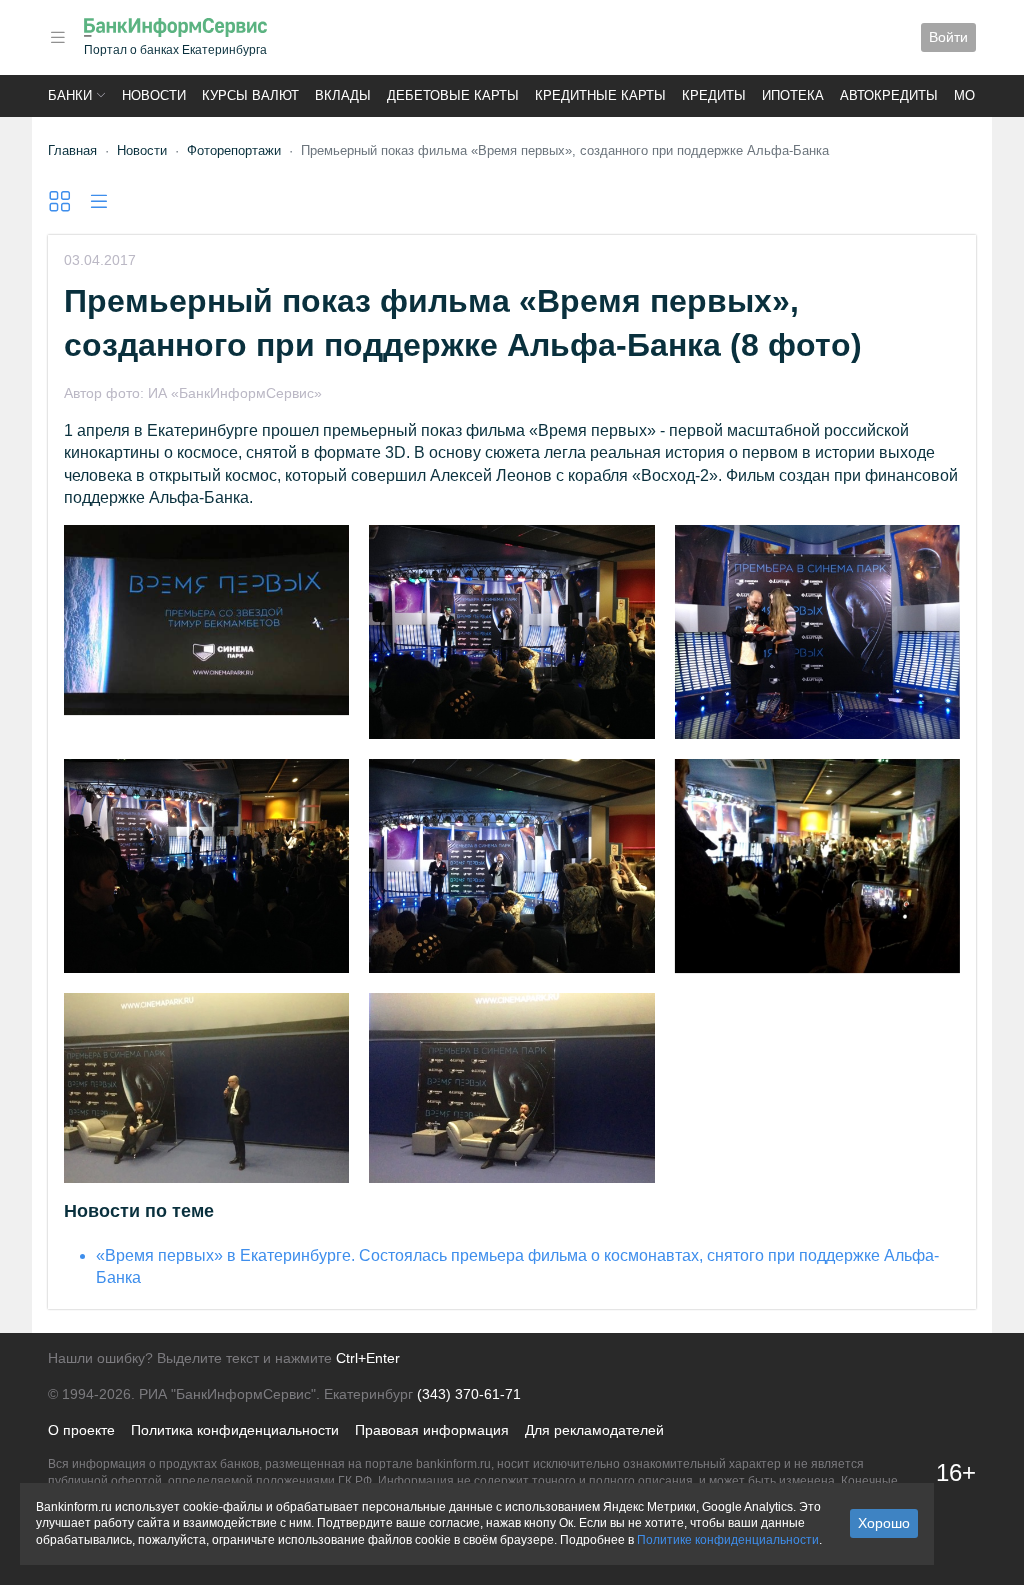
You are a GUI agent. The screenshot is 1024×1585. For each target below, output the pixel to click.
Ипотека (793, 95)
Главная (72, 150)
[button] (58, 37)
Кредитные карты (600, 95)
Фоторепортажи (234, 150)
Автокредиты (889, 95)
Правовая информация (432, 1430)
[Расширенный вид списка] (59, 202)
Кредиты (714, 95)
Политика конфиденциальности (235, 1430)
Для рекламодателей (594, 1430)
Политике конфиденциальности (728, 1540)
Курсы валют (250, 95)
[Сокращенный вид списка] (98, 202)
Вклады (343, 95)
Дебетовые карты (453, 95)
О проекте (81, 1430)
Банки (70, 95)
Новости (154, 95)
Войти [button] (948, 37)
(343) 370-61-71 (469, 1394)
